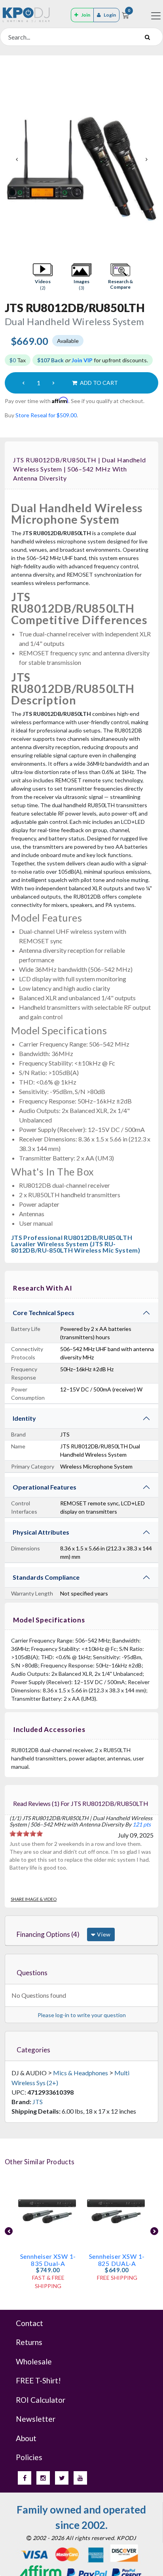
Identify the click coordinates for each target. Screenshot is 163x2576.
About (26, 2438)
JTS (38, 2102)
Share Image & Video (34, 1899)
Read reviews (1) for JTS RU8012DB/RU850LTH (81, 1803)
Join (86, 15)
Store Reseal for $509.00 (46, 415)
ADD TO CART (98, 383)
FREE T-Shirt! (38, 2380)
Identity (24, 1418)
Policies (29, 2457)
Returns (29, 2342)
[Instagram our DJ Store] (43, 2478)
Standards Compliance (46, 1577)
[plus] (53, 383)
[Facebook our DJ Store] (25, 2478)
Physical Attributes (41, 1532)
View (103, 1934)
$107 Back (50, 360)
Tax (18, 360)
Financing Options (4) (48, 1934)
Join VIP (82, 360)
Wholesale (34, 2361)
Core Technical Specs (44, 1313)
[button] (43, 277)
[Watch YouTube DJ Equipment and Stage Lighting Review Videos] (80, 2478)
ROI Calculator (41, 2400)
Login (110, 15)
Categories (33, 2050)
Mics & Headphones (81, 2073)
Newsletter (36, 2419)
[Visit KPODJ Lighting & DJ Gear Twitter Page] (62, 2478)
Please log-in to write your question (82, 2015)
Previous (17, 159)
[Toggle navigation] (156, 16)
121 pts (142, 1824)
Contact (29, 2323)
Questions (32, 1973)
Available (68, 341)
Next (146, 159)
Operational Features (45, 1487)
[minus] (23, 383)
